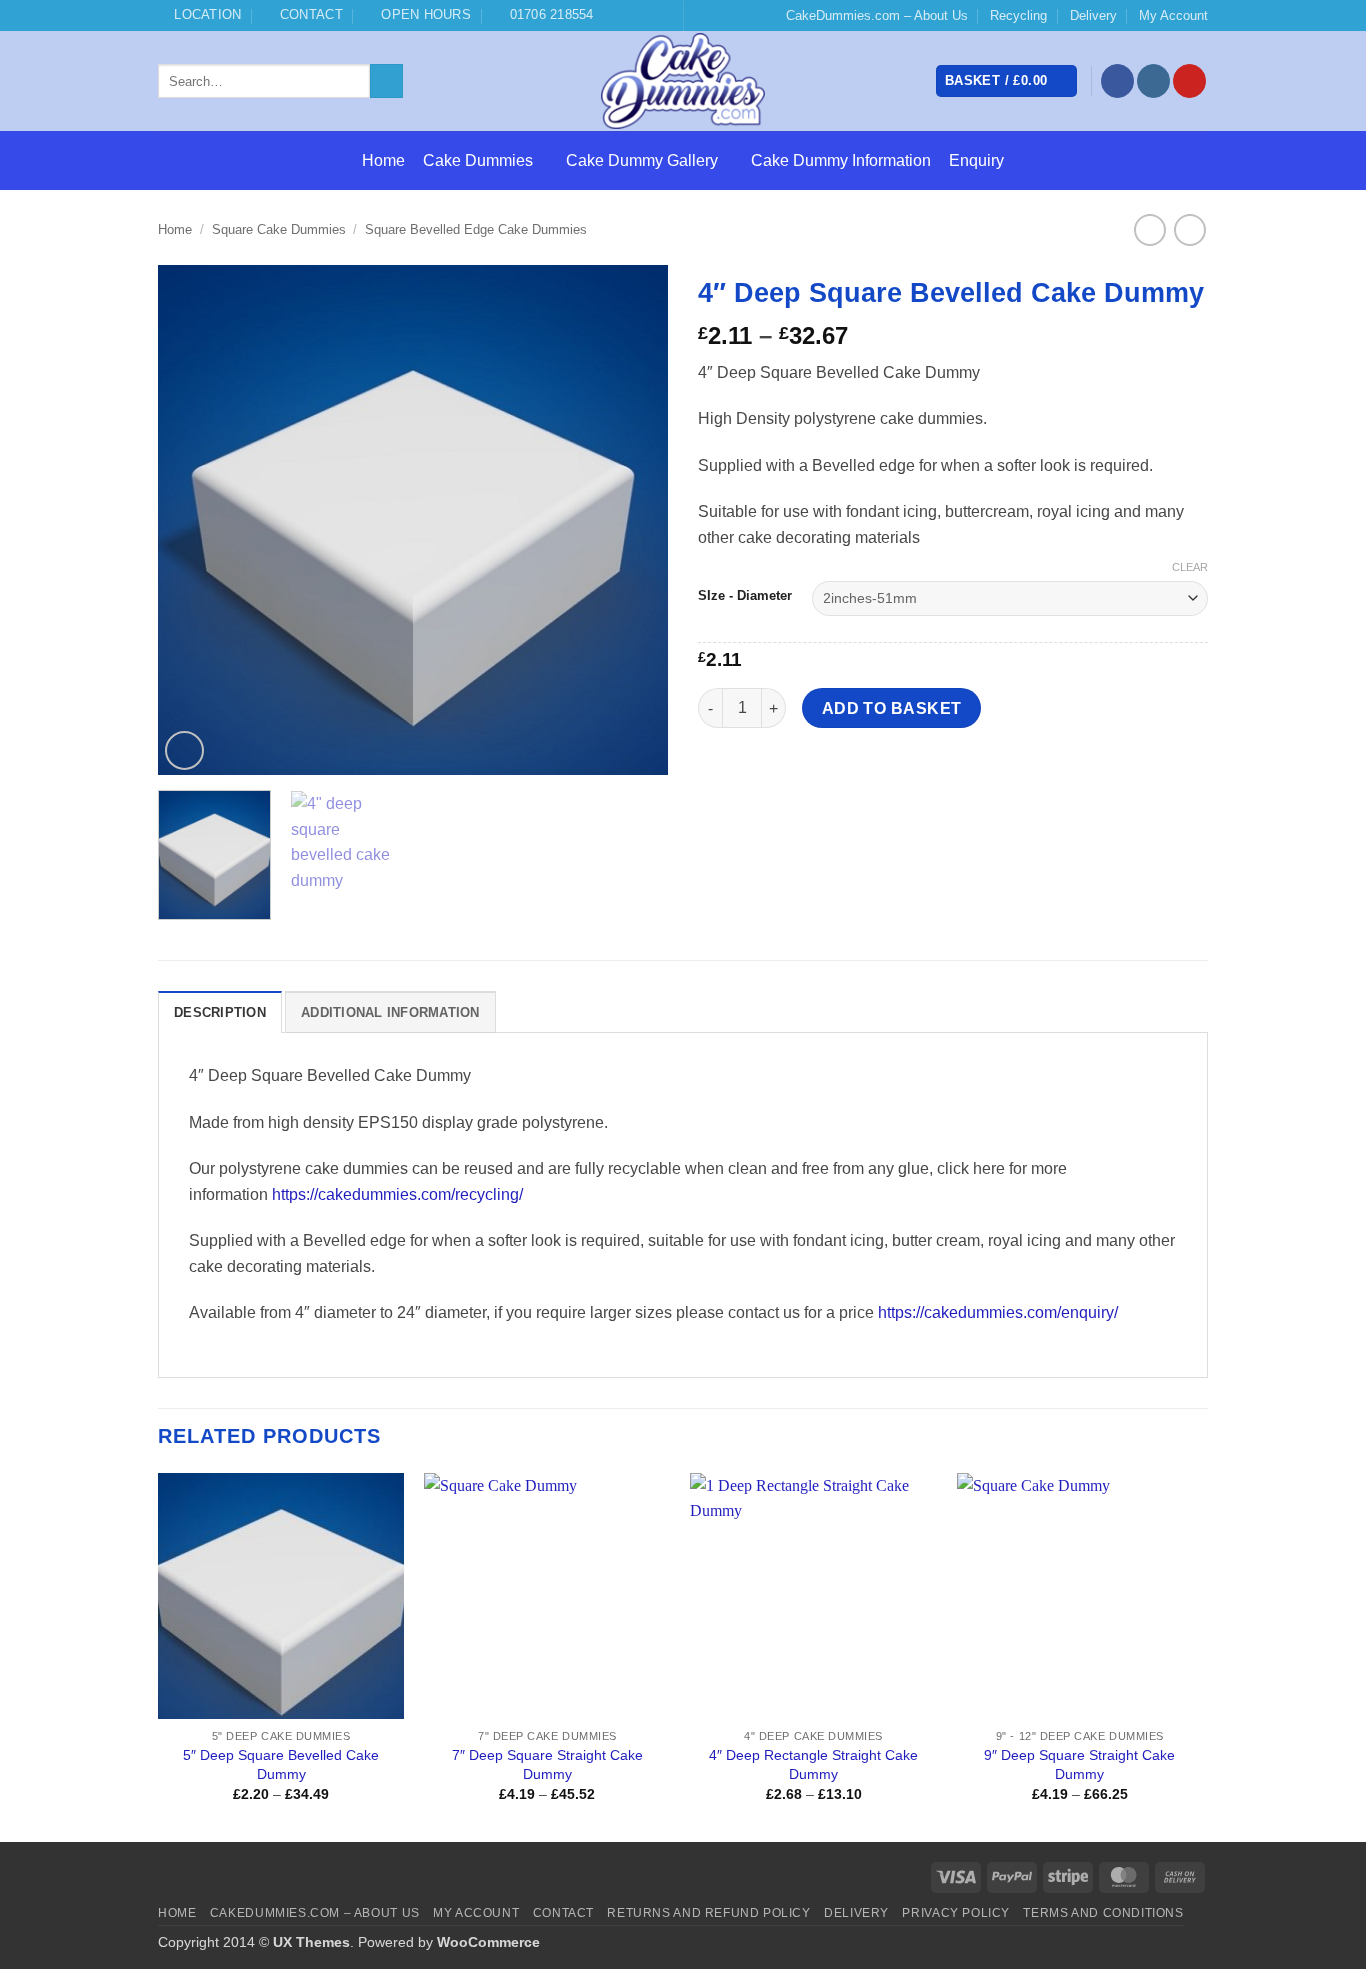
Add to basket (892, 708)
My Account (1173, 15)
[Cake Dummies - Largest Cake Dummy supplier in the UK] (683, 81)
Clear (1190, 567)
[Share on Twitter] (752, 773)
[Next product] (1149, 229)
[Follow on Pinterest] (1189, 81)
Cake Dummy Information (841, 160)
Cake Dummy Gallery (642, 160)
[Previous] (193, 520)
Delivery (1093, 15)
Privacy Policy (956, 1913)
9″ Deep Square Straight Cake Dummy (1079, 1764)
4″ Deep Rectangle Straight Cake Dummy (813, 1764)
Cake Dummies (478, 160)
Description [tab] (220, 1012)
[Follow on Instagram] (1153, 81)
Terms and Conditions (1103, 1913)
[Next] (633, 520)
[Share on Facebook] (716, 773)
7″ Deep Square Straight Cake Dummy (547, 1764)
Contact (563, 1913)
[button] (1006, 81)
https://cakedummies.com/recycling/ (397, 1194)
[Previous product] (1189, 229)
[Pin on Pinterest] (824, 773)
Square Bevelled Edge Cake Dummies (476, 229)
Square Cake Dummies (279, 229)
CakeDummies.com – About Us (877, 15)
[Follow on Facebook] (1117, 81)
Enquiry (976, 160)
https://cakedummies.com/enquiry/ (998, 1312)
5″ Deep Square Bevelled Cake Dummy (281, 1764)
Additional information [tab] (390, 1012)
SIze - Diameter (745, 596)
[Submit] (386, 81)
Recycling (1018, 15)
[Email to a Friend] (788, 773)
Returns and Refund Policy (708, 1913)
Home (383, 160)
